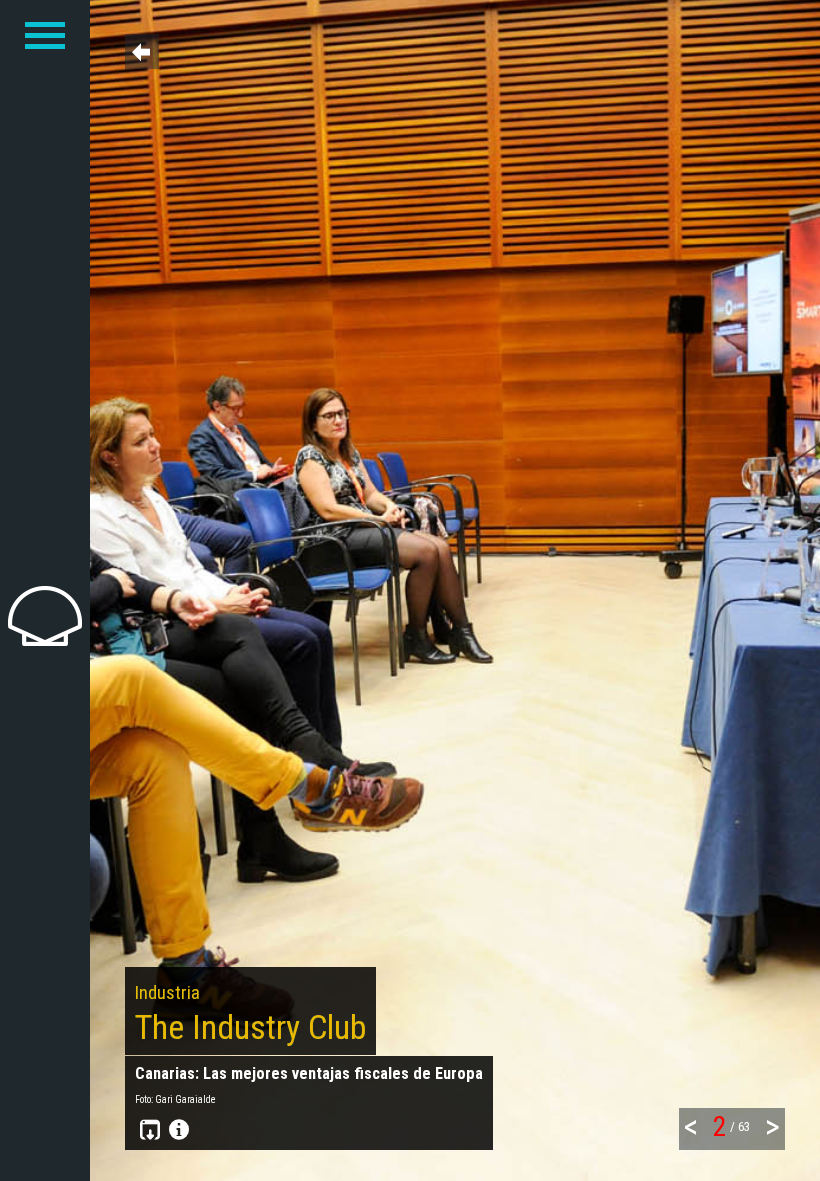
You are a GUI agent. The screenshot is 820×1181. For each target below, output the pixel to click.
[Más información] (176, 1131)
